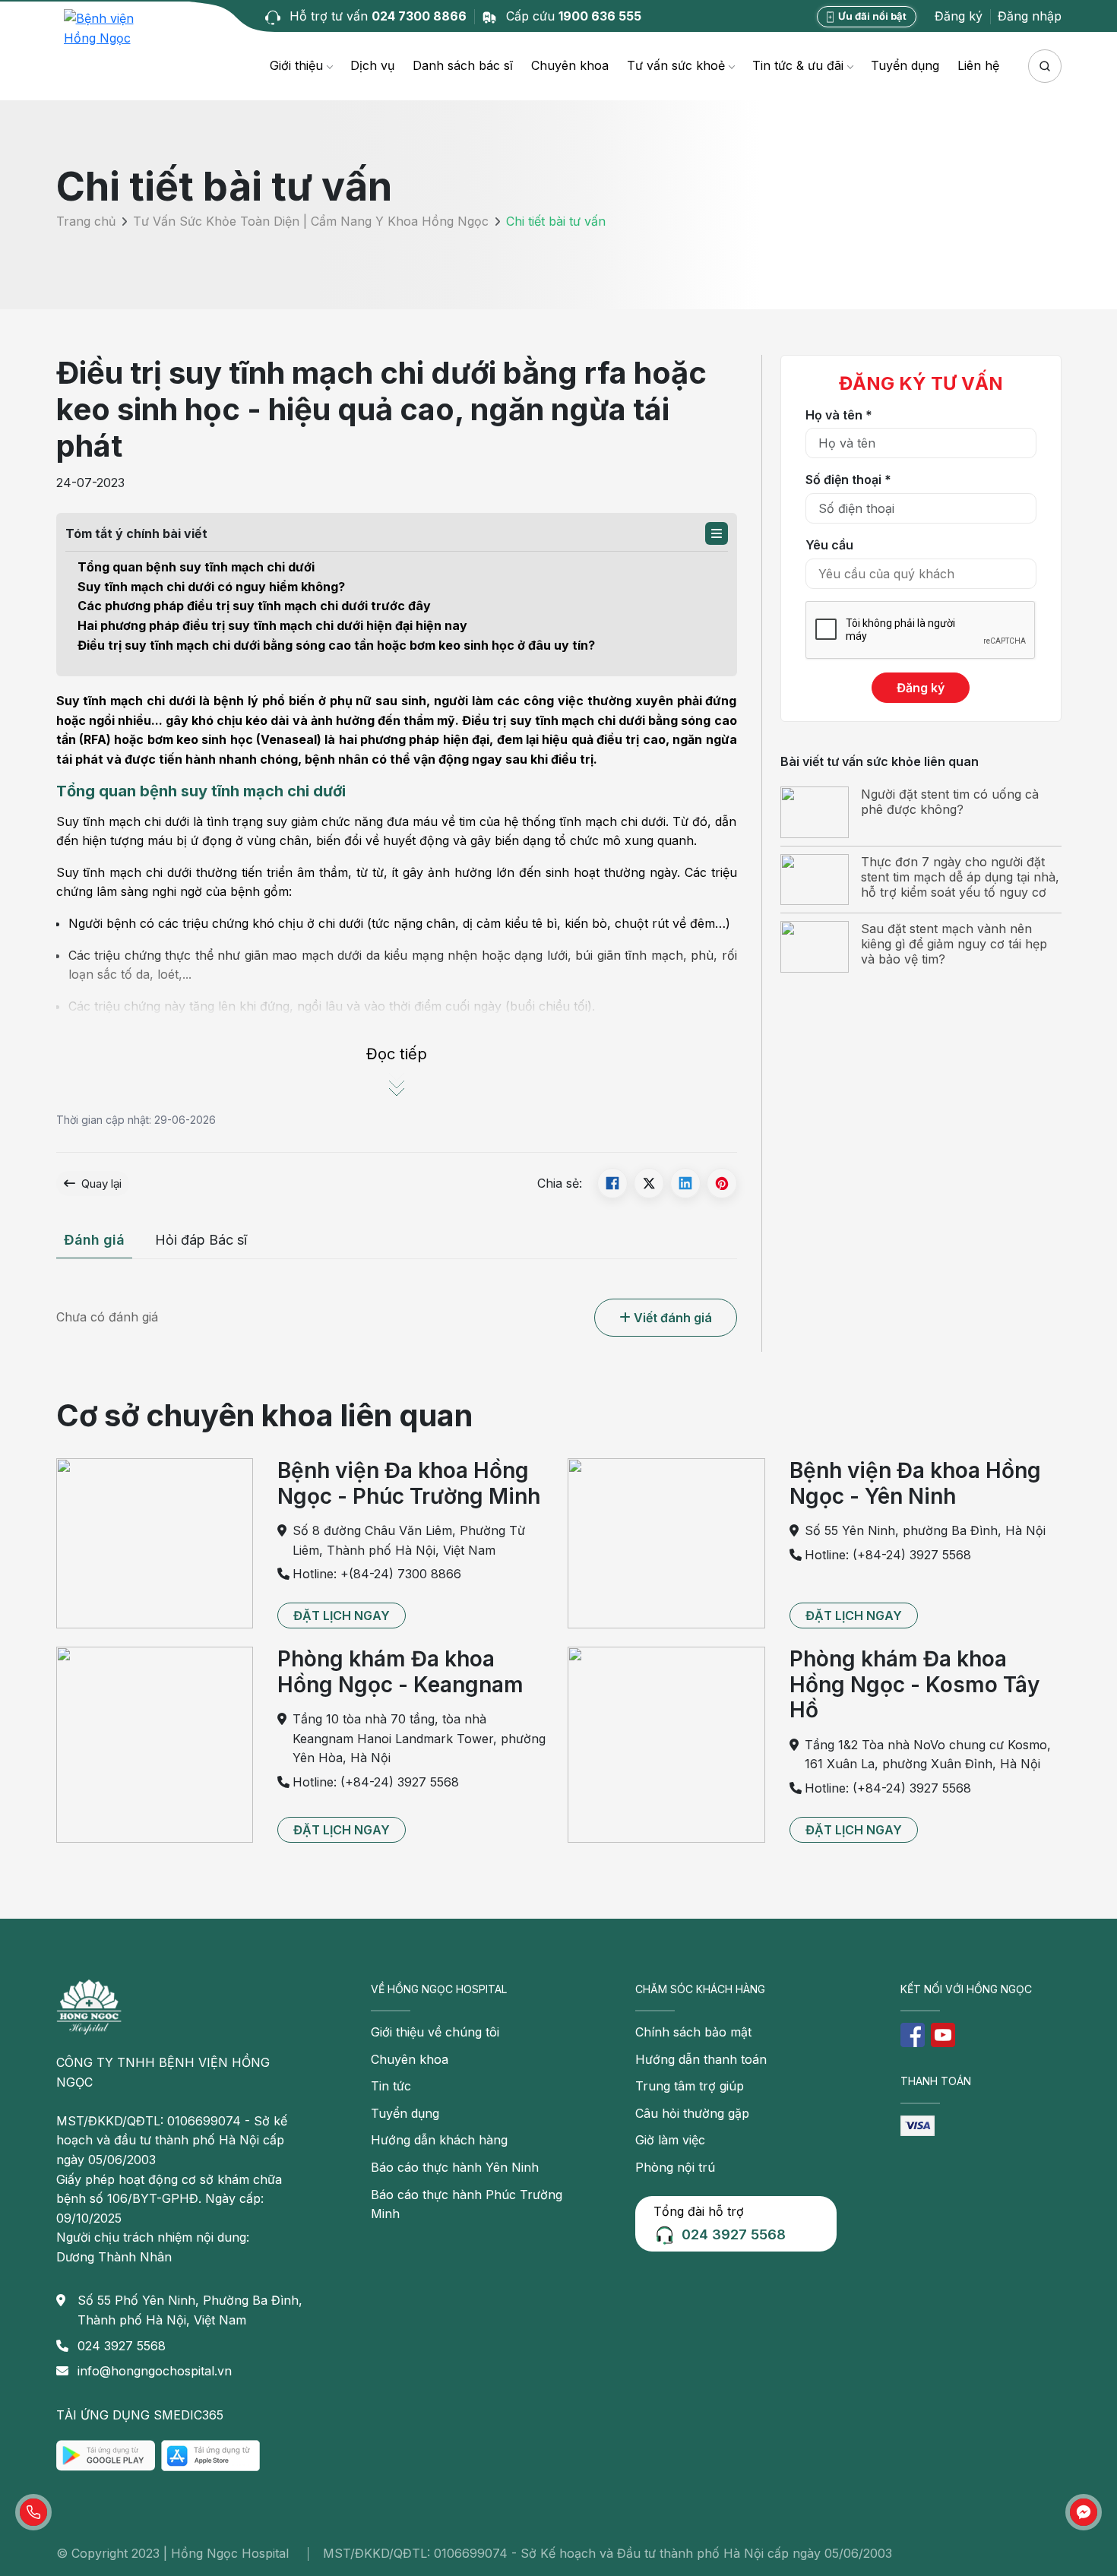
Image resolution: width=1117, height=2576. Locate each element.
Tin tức (391, 2086)
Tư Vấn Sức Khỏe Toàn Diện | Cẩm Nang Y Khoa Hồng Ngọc (311, 221)
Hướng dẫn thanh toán (701, 2059)
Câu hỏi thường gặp (692, 2113)
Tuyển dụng (905, 65)
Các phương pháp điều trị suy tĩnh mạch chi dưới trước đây (254, 606)
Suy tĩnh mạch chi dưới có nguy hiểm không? (211, 587)
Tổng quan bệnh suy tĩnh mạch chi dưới (196, 567)
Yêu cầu (829, 545)
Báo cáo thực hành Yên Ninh (455, 2167)
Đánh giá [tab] (94, 1240)
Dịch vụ (372, 65)
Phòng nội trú (675, 2167)
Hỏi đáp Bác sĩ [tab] (201, 1240)
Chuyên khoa (570, 65)
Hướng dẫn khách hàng (439, 2140)
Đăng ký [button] (959, 16)
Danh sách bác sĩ (463, 65)
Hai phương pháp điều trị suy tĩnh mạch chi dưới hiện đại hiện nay (272, 625)
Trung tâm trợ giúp (690, 2086)
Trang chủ (86, 221)
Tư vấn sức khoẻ (676, 65)
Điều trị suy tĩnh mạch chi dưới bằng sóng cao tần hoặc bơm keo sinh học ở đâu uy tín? (336, 645)
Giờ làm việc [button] (670, 2140)
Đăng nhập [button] (1030, 16)
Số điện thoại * (848, 479)
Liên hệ (978, 65)
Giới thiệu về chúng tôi (435, 2032)
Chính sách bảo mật (693, 2032)
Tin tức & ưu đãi (798, 65)
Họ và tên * (839, 415)
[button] (717, 533)
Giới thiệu (296, 65)
